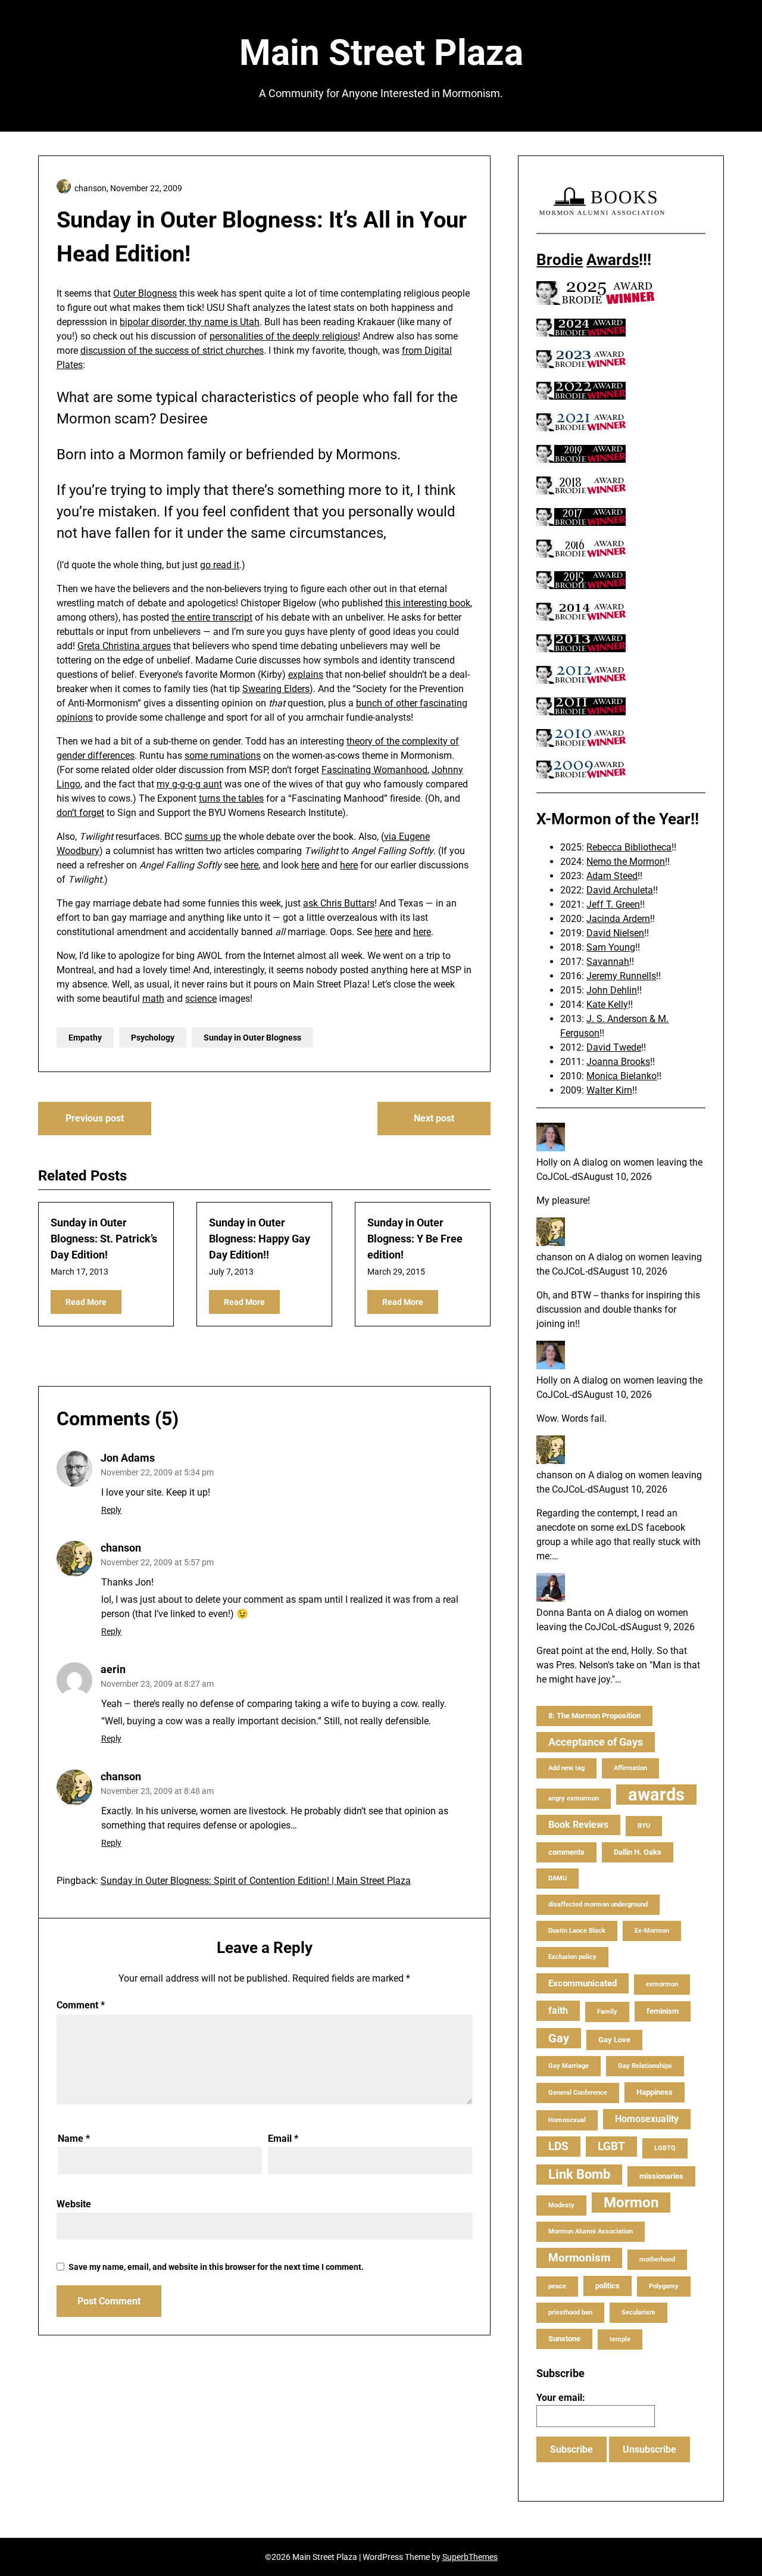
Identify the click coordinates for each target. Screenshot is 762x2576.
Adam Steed (612, 876)
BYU (644, 1826)
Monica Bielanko (622, 1076)
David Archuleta (620, 890)
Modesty (561, 2205)
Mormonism (579, 2258)
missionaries (661, 2176)
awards (656, 1795)
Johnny (447, 770)
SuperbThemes (470, 2557)
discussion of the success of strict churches (172, 351)
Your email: (561, 2398)
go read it (220, 565)
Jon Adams (128, 1458)
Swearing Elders (276, 689)
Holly (547, 1162)
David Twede (614, 1047)
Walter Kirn (609, 1090)
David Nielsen (615, 933)
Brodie (560, 260)
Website (74, 2204)
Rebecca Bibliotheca (629, 847)
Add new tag (566, 1768)
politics (608, 2286)
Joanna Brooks (618, 1062)
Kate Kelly (607, 1004)
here (249, 865)
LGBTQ (665, 2148)
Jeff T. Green (613, 904)
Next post (434, 1118)
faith (558, 2010)
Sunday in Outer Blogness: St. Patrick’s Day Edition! (104, 1239)
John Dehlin (612, 990)
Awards (613, 260)
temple (620, 2339)
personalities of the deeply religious (284, 336)
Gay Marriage (569, 2066)
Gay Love (614, 2040)
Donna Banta (564, 1613)
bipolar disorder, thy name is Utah (190, 322)
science (201, 999)
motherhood (657, 2259)
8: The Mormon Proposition (594, 1716)
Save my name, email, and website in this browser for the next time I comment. (216, 2267)
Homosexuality (647, 2119)
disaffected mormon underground (598, 1904)
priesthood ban (570, 2312)
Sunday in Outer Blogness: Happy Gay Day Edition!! (260, 1239)
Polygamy (664, 2286)
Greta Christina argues (124, 646)
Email (283, 2139)
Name (74, 2139)
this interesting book (428, 603)
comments (566, 1852)
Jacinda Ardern (618, 919)
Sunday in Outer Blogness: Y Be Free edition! (415, 1239)
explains (306, 675)
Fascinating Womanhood (374, 770)
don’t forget (80, 813)
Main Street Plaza (381, 53)
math (153, 999)
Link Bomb (579, 2174)
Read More (86, 1302)
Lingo (68, 784)
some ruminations (223, 756)
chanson (121, 1548)
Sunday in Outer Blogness (252, 1038)
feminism (663, 2011)
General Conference (578, 2093)
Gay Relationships (645, 2066)
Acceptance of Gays (596, 1742)
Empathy (85, 1038)
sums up (203, 837)
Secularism (638, 2312)
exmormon (662, 1984)
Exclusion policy (572, 1957)
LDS (558, 2146)
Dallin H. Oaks (638, 1852)
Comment (81, 2005)
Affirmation (630, 1768)
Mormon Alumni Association (591, 2231)
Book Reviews (578, 1825)
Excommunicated (583, 1983)
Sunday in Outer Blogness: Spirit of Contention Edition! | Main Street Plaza (256, 1881)
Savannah (608, 962)
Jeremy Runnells (621, 976)
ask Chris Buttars (339, 903)
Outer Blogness (145, 293)
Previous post (95, 1118)
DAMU (558, 1878)
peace (557, 2286)
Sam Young (611, 947)
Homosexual (567, 2120)
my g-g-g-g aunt (189, 784)
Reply (111, 1510)
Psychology (153, 1038)
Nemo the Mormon (626, 862)
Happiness (655, 2092)
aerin (113, 1669)
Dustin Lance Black (577, 1931)
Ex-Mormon (652, 1931)
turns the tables (231, 798)
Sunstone (564, 2339)
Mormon (631, 2203)
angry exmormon (574, 1798)
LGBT (611, 2146)
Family (607, 2012)
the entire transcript (212, 617)
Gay (559, 2038)
